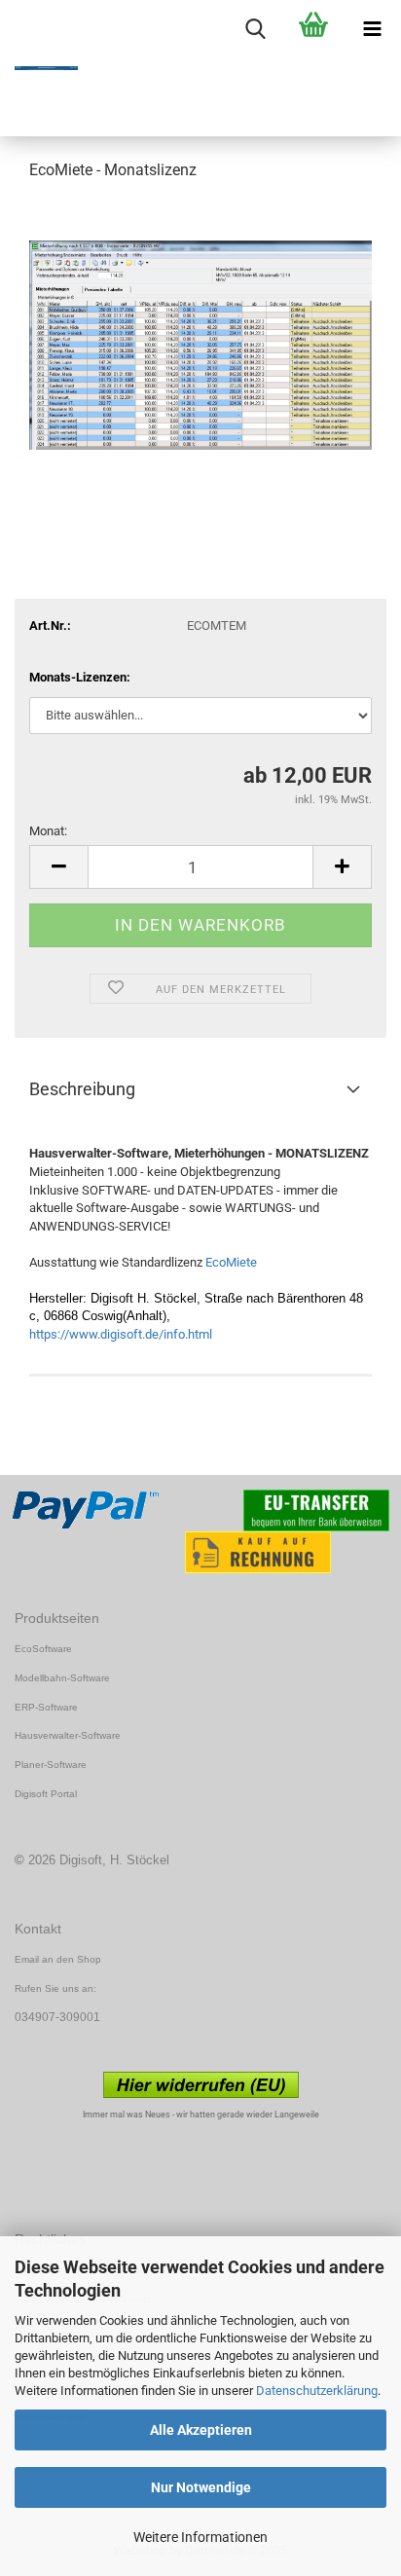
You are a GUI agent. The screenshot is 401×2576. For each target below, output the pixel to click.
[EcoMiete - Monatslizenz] (200, 344)
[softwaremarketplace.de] (39, 68)
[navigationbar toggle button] (372, 29)
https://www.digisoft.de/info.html (121, 1334)
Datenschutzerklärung (317, 2391)
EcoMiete (231, 1262)
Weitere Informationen (200, 2537)
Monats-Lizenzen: (80, 677)
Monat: (48, 831)
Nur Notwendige (201, 2487)
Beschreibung (82, 1089)
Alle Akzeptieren (201, 2430)
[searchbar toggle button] (255, 29)
